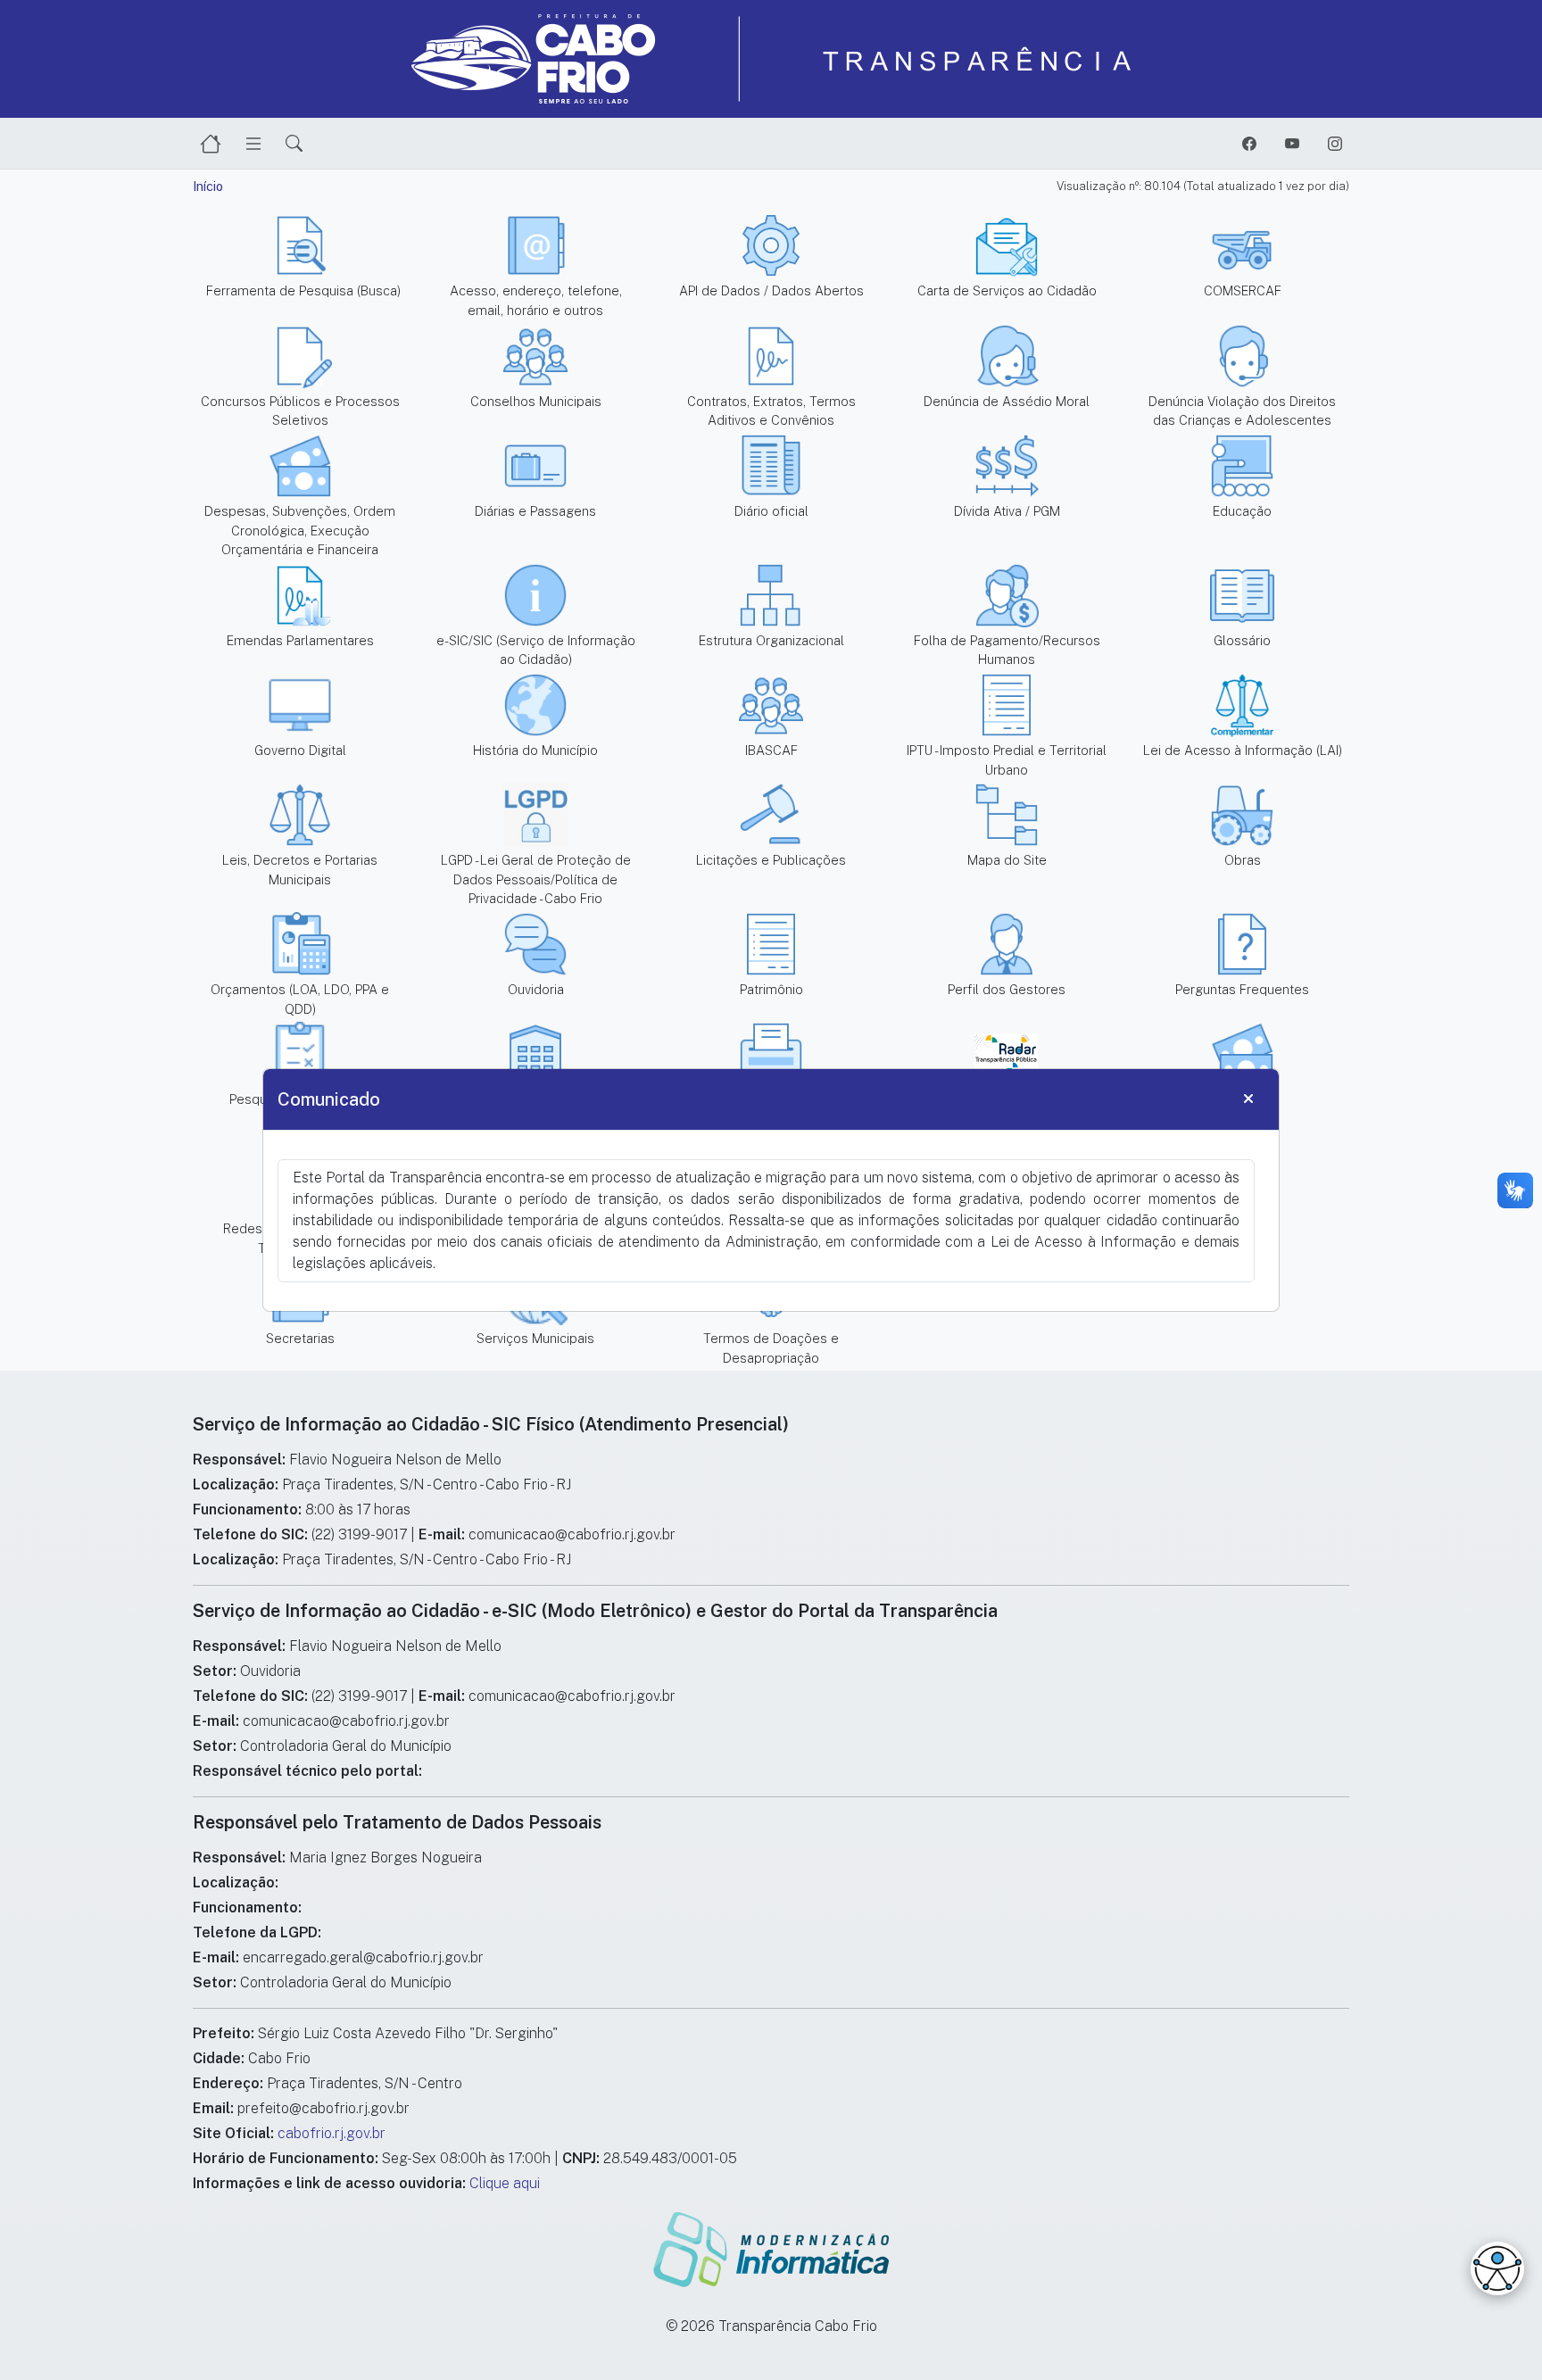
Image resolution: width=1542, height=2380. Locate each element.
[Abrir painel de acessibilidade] (1497, 2268)
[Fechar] (1248, 1099)
